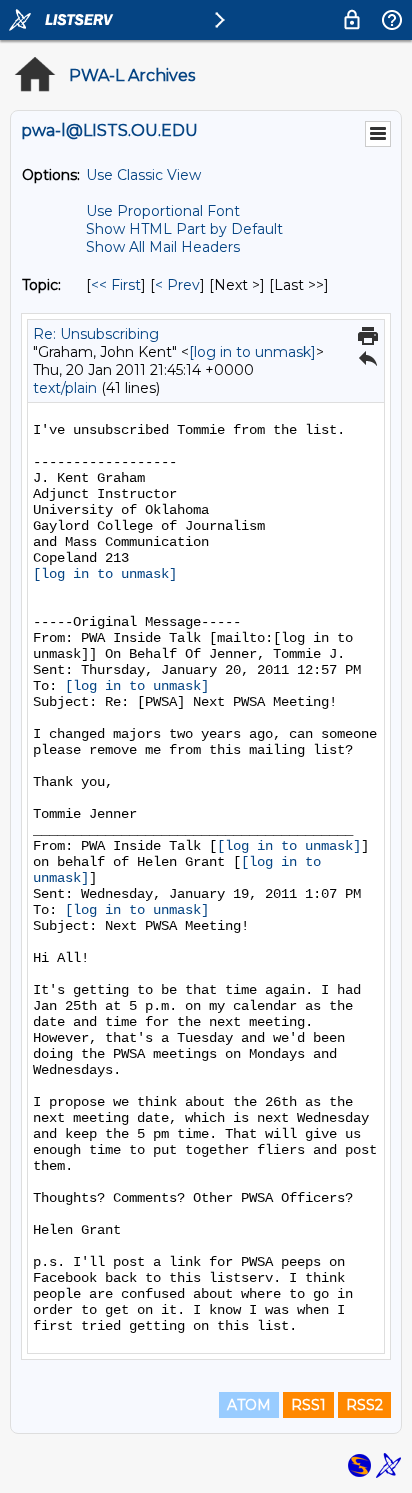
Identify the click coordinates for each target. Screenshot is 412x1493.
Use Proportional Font (163, 211)
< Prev (177, 285)
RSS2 (364, 1405)
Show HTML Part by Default (184, 229)
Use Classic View (143, 175)
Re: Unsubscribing (96, 334)
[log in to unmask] (252, 352)
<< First (116, 285)
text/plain (65, 388)
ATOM (249, 1405)
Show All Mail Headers (163, 247)
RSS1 (308, 1405)
